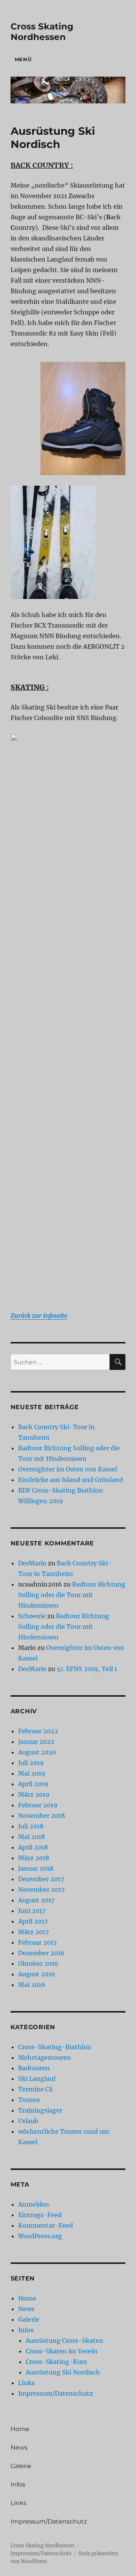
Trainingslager (40, 2110)
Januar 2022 (36, 1742)
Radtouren (34, 2068)
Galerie (29, 2319)
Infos (26, 2330)
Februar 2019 (38, 1805)
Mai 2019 (32, 1773)
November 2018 (42, 1816)
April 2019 (33, 1784)
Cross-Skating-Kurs (56, 2362)
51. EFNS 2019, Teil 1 (87, 1669)
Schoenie (32, 1616)
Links (26, 2383)
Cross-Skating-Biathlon (55, 2047)
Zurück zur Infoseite (39, 1316)
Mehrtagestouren (45, 2057)
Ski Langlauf (37, 2079)
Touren (29, 2100)
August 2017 (36, 1900)
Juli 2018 (31, 1826)
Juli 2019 (31, 1763)
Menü (23, 59)
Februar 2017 (37, 1942)
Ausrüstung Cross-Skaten (64, 2341)
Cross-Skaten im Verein (62, 2351)
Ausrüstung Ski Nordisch (63, 2372)
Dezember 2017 (41, 1879)
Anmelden (34, 2204)
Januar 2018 (36, 1868)
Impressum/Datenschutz (56, 2393)
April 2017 (33, 1921)
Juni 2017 (32, 1911)
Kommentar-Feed (46, 2225)
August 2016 (37, 1974)
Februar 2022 (38, 1731)
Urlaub (28, 2121)
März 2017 (33, 1932)
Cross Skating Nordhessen (42, 32)
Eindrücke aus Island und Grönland (71, 1480)
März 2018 (34, 1858)
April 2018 (33, 1847)
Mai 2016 (32, 1985)
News (26, 2309)
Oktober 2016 (38, 1964)
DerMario (32, 1563)
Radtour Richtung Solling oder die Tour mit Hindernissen (72, 1595)
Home (27, 2298)
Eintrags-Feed (40, 2215)
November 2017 (41, 1890)
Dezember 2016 (41, 1953)
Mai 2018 (32, 1837)
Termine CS (36, 2089)
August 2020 (37, 1752)
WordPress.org (40, 2236)
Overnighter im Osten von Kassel (68, 1469)
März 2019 (34, 1794)
